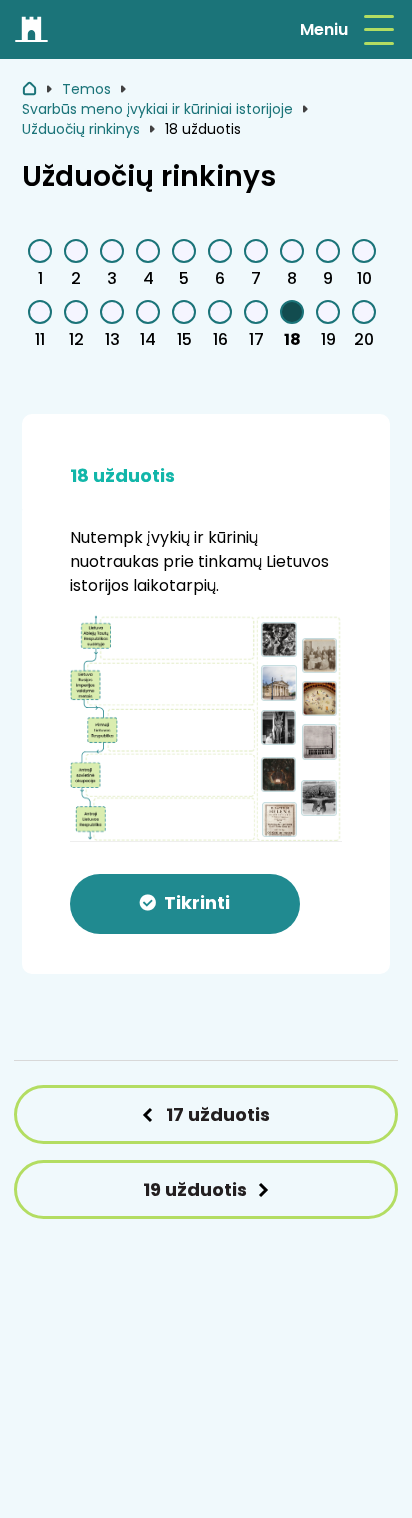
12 (76, 339)
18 (292, 339)
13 (112, 339)
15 (184, 339)
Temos (86, 89)
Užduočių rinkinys (81, 129)
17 (256, 339)
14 (148, 339)
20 (364, 339)
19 (328, 339)
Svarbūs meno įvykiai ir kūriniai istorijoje (157, 109)
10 (364, 278)
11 (40, 339)
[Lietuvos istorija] (32, 30)
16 (220, 339)
